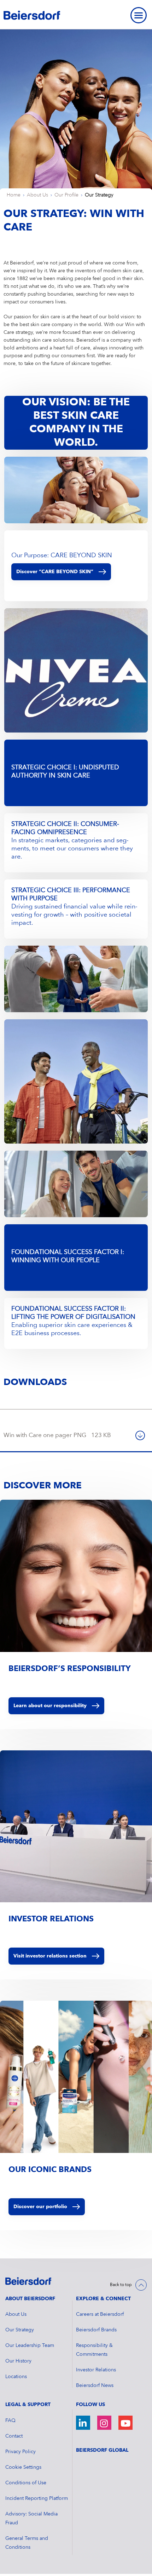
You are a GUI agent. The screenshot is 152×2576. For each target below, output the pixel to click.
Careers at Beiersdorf (100, 2314)
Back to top (121, 2285)
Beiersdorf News (95, 2386)
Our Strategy (99, 195)
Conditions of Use (26, 2483)
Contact (14, 2436)
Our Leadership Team (30, 2346)
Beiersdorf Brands (96, 2330)
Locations (16, 2377)
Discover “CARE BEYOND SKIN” (55, 572)
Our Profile (66, 195)
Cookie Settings (23, 2467)
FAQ (10, 2421)
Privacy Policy (21, 2452)
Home (14, 195)
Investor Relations (96, 2370)
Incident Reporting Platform (37, 2498)
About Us (37, 195)
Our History (18, 2361)
